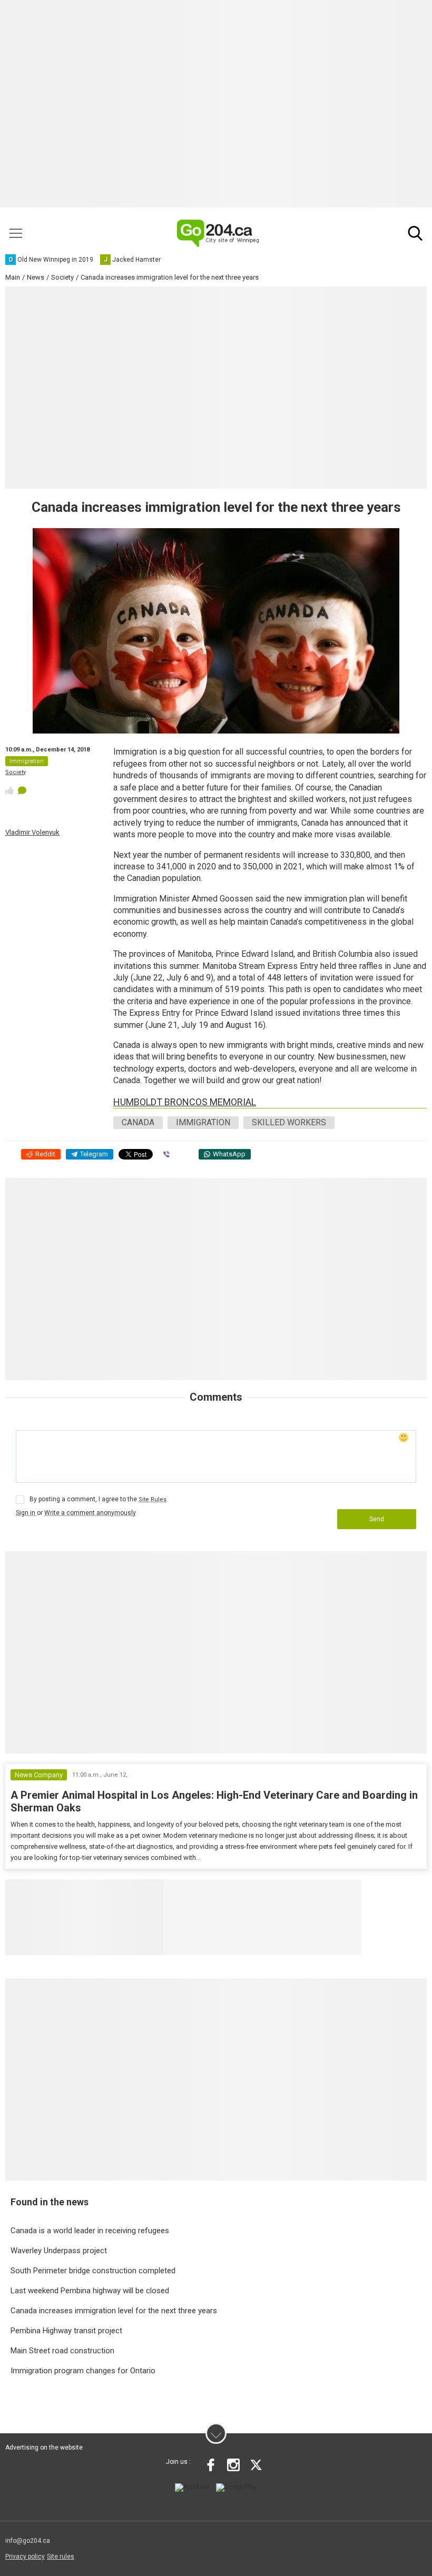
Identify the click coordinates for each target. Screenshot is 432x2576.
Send (377, 1519)
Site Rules (153, 1499)
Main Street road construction (62, 2351)
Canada (138, 1122)
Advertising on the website (44, 2448)
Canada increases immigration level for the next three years (114, 2311)
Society (16, 772)
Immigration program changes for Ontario (83, 2371)
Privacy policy (25, 2557)
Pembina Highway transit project (66, 2331)
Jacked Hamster (329, 1892)
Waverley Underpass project (59, 2251)
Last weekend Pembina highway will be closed (90, 2291)
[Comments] (22, 790)
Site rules (61, 2557)
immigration (203, 1122)
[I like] (9, 790)
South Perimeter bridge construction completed (93, 2271)
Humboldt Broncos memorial (185, 1102)
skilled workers (289, 1122)
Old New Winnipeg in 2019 (230, 1892)
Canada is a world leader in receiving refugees (90, 2231)
